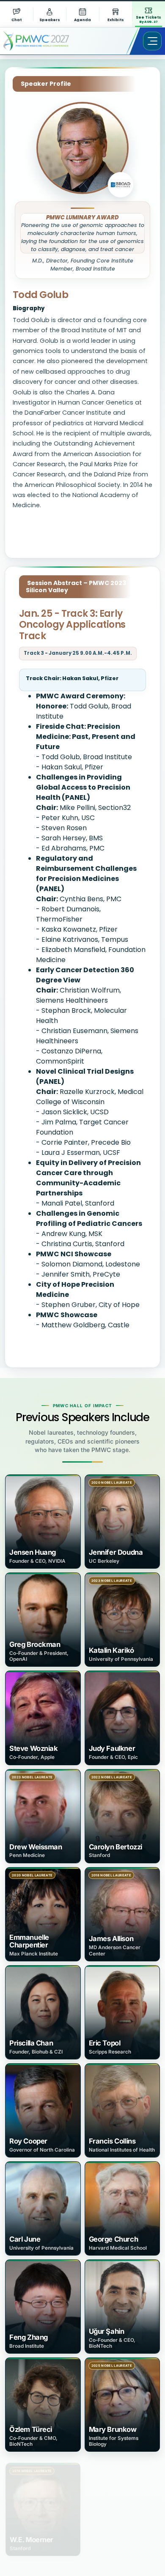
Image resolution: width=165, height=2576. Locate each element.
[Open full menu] (152, 41)
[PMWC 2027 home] (48, 41)
